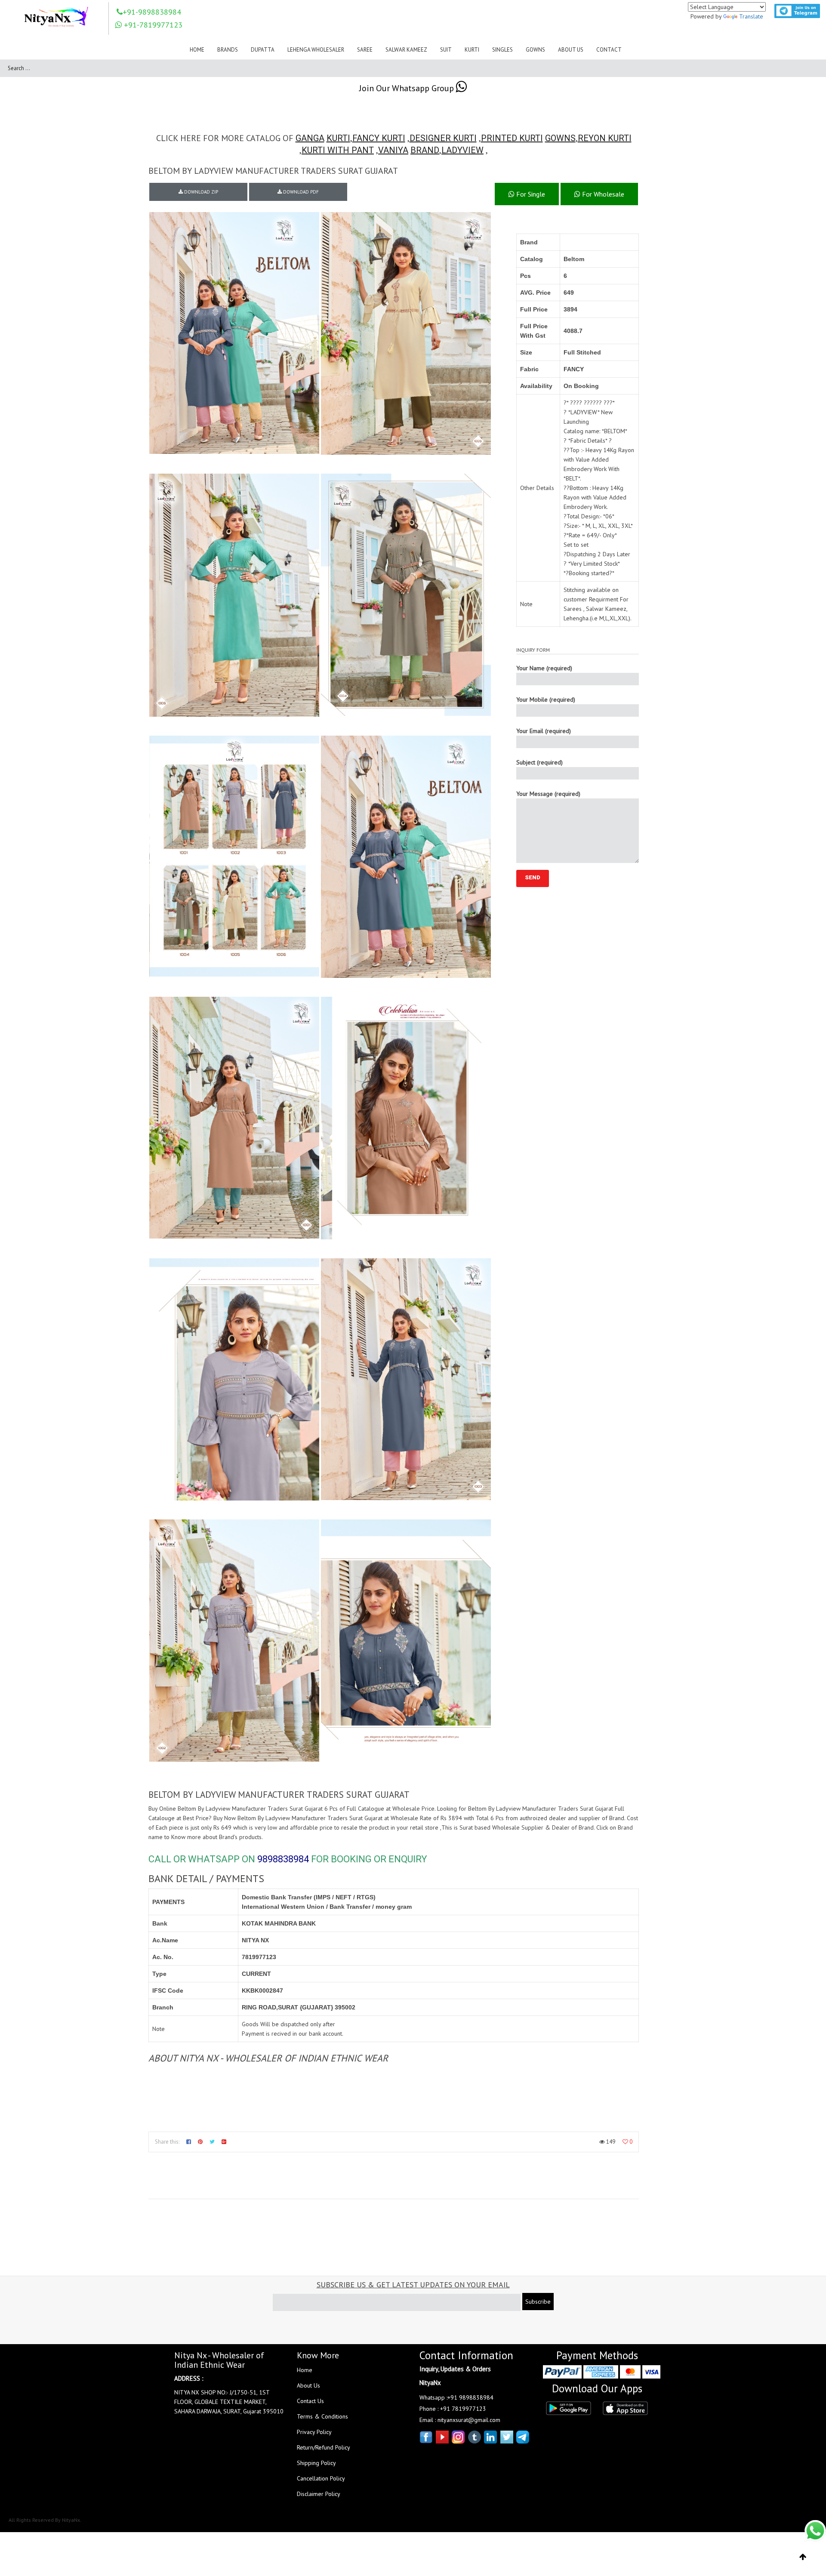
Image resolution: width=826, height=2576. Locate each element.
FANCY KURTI (379, 138)
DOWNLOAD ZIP (200, 192)
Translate (751, 16)
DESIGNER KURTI (443, 138)
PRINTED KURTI (512, 138)
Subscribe (538, 2302)
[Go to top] (803, 2557)
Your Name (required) (544, 668)
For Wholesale (602, 194)
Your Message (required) (548, 794)
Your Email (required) (544, 731)
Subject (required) (539, 762)
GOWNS (560, 138)
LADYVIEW (462, 150)
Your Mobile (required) (546, 699)
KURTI (338, 138)
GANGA (310, 138)
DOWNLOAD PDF (300, 192)
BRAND (425, 150)
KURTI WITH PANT (338, 150)
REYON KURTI (605, 138)
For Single (530, 194)
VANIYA (393, 150)
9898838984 (283, 1859)
